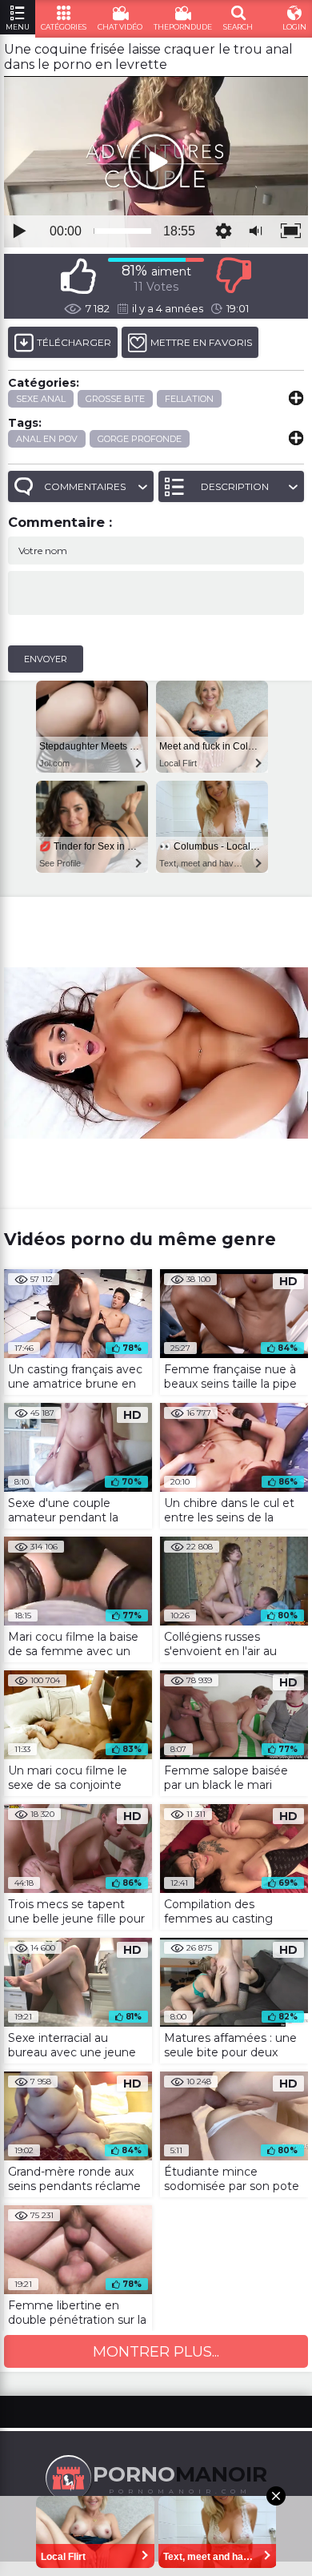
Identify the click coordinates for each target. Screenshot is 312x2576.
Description (235, 486)
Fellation (189, 399)
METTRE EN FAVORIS (201, 342)
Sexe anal (41, 399)
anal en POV (47, 439)
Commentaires (85, 486)
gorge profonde (140, 439)
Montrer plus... (156, 2352)
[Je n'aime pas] (234, 276)
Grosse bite (115, 399)
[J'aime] (78, 276)
